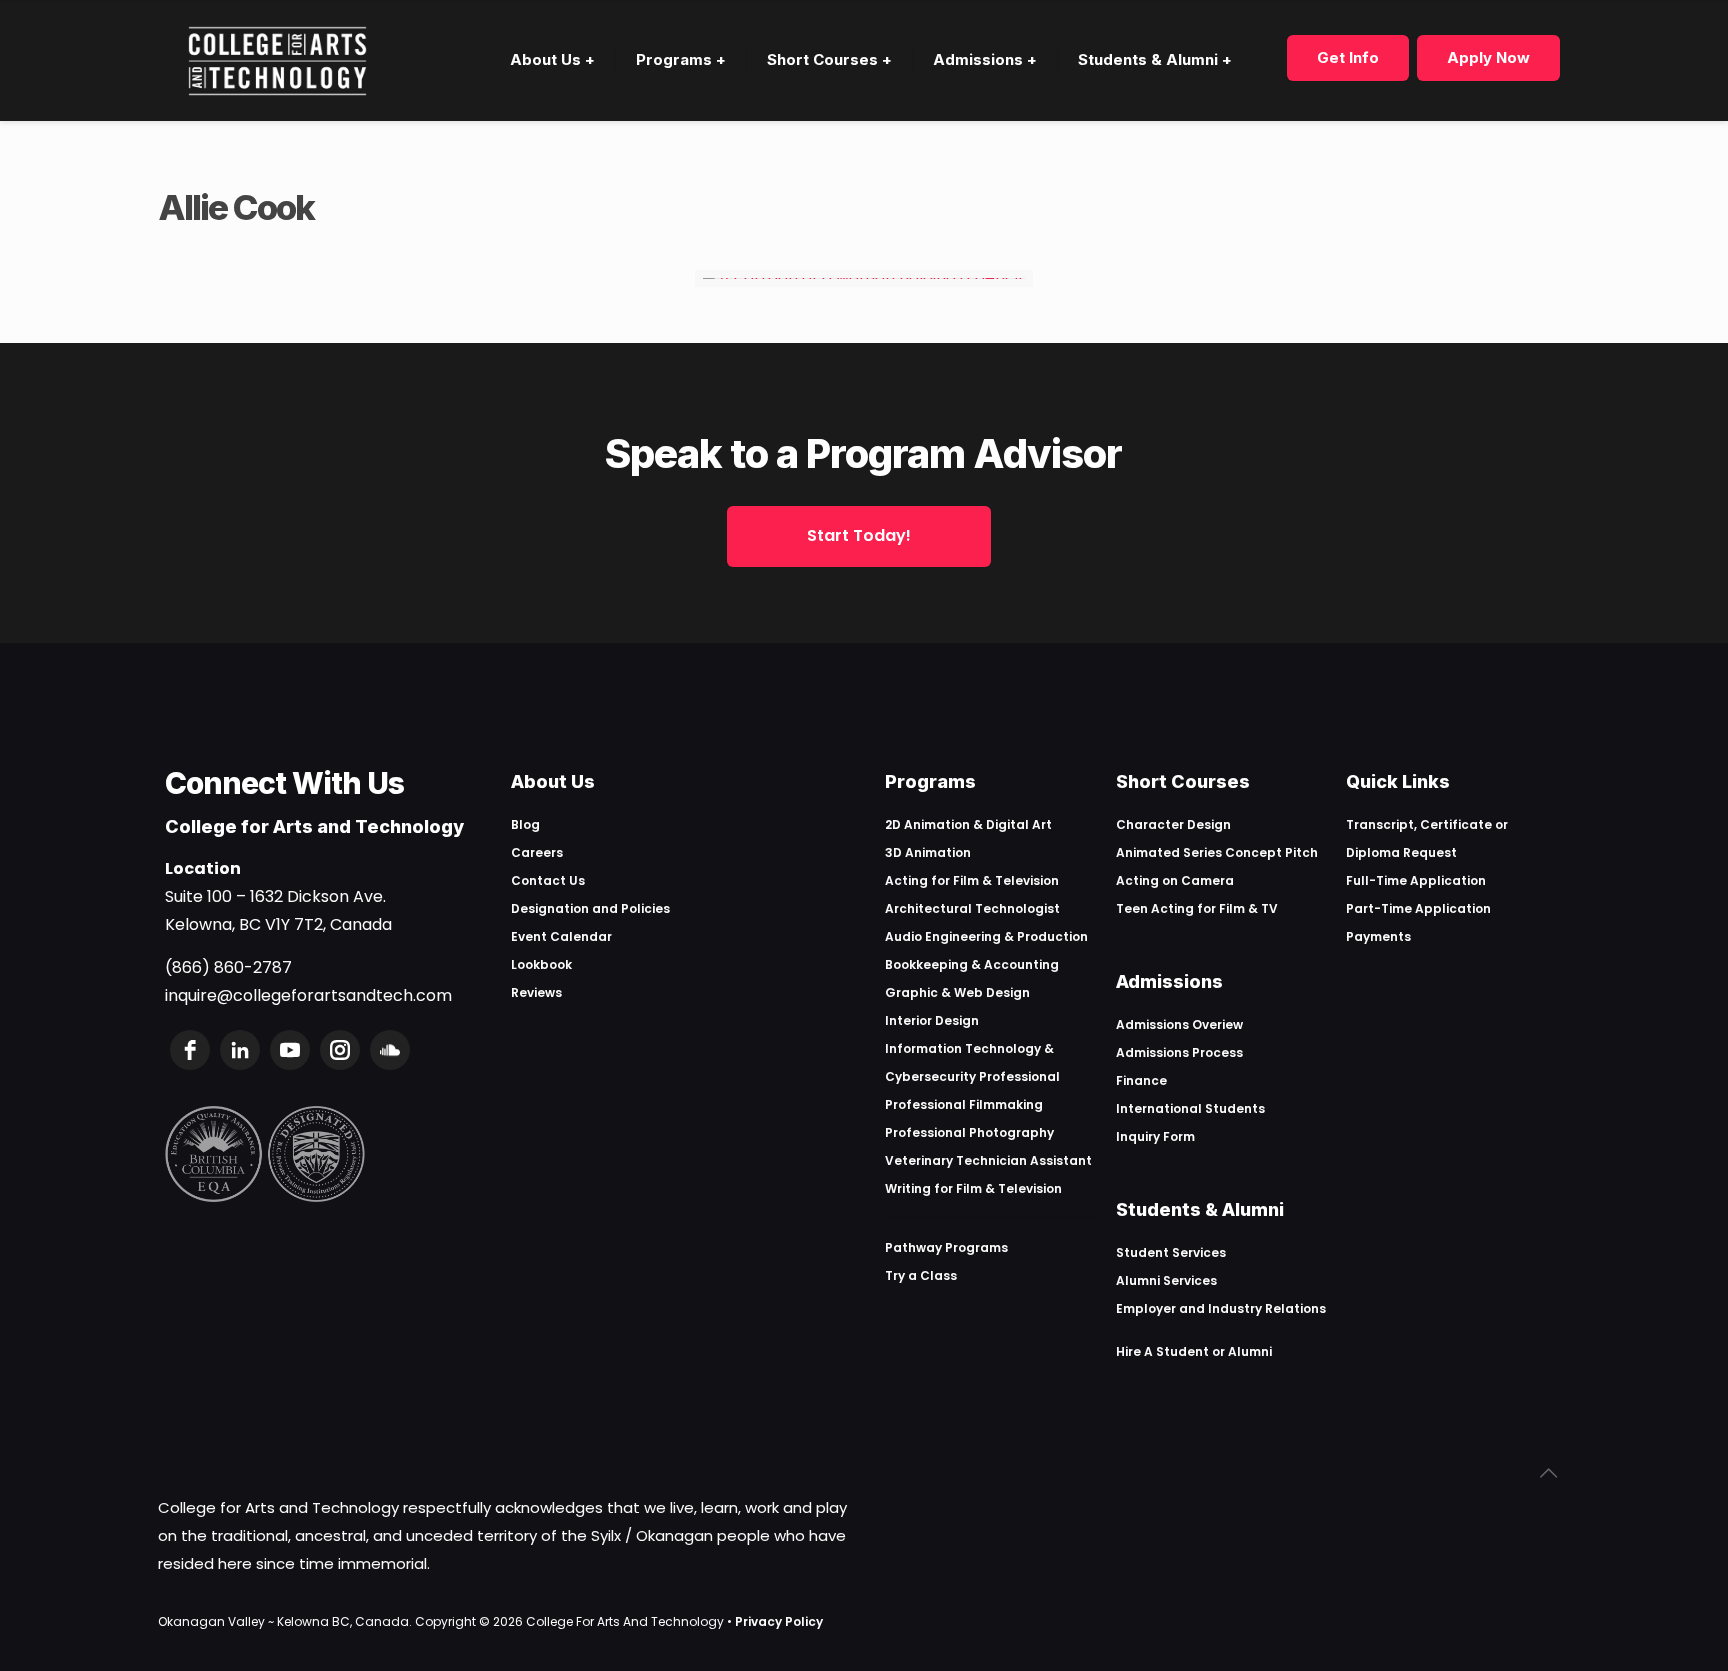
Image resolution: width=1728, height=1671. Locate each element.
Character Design (1173, 824)
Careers (537, 852)
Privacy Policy (779, 1621)
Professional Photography (969, 1132)
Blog (525, 824)
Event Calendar (561, 936)
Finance (1141, 1080)
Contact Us (548, 880)
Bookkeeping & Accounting (972, 964)
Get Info (1348, 57)
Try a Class (921, 1275)
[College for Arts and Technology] (277, 60)
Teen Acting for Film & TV (1197, 908)
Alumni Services (1166, 1280)
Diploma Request (1401, 852)
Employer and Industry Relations (1221, 1308)
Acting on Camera (1175, 880)
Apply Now (1488, 57)
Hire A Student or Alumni (1194, 1351)
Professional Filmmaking (964, 1104)
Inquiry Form (1155, 1136)
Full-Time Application (1416, 880)
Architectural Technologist (972, 908)
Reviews (536, 992)
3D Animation (928, 852)
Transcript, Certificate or (1427, 824)
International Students (1190, 1108)
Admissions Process (1179, 1052)
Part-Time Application (1418, 908)
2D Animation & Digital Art (968, 824)
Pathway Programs (946, 1247)
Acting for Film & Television (972, 880)
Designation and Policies (590, 908)
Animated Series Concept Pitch (1217, 852)
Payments (1378, 936)
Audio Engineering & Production (986, 936)
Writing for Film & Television (973, 1188)
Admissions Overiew (1179, 1024)
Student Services (1171, 1252)
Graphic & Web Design (957, 992)
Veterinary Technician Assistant (988, 1160)
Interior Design (932, 1020)
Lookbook (541, 964)
